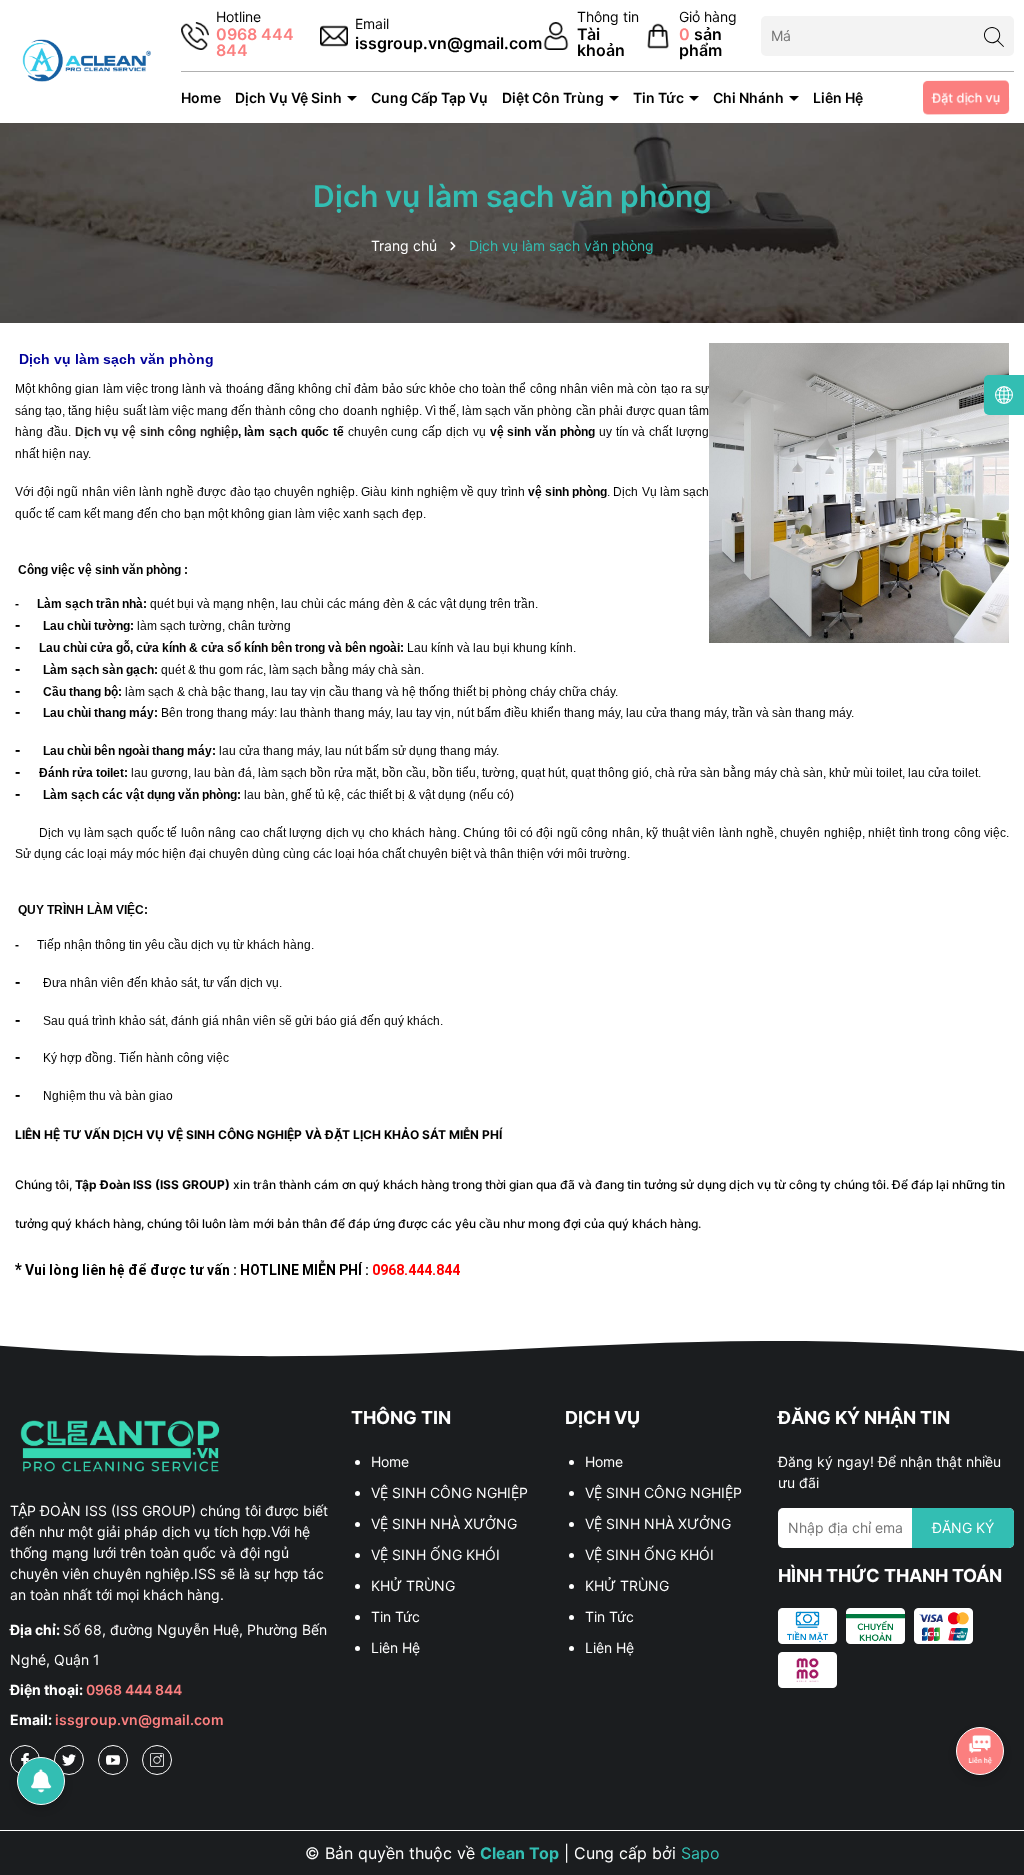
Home (201, 97)
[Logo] (85, 59)
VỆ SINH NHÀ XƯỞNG (444, 1523)
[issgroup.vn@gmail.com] (431, 35)
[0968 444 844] (250, 35)
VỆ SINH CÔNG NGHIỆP (449, 1492)
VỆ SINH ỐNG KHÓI (435, 1554)
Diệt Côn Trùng (554, 97)
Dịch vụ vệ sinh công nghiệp (154, 432)
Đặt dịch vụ (966, 98)
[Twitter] (69, 1760)
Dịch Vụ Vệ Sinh (290, 97)
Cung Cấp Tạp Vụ (429, 97)
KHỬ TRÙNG (413, 1585)
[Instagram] (157, 1760)
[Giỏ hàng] (702, 35)
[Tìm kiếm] (994, 36)
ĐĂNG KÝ (963, 1527)
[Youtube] (113, 1760)
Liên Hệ (838, 97)
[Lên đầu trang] (981, 1695)
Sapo (700, 1853)
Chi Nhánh (750, 97)
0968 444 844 (134, 1689)
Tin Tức (660, 97)
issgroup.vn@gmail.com (139, 1719)
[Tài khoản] (593, 35)
